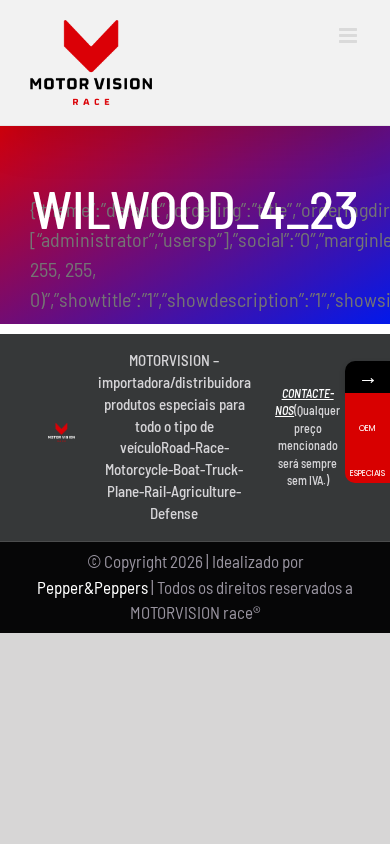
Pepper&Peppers (92, 587)
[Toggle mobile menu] (349, 35)
